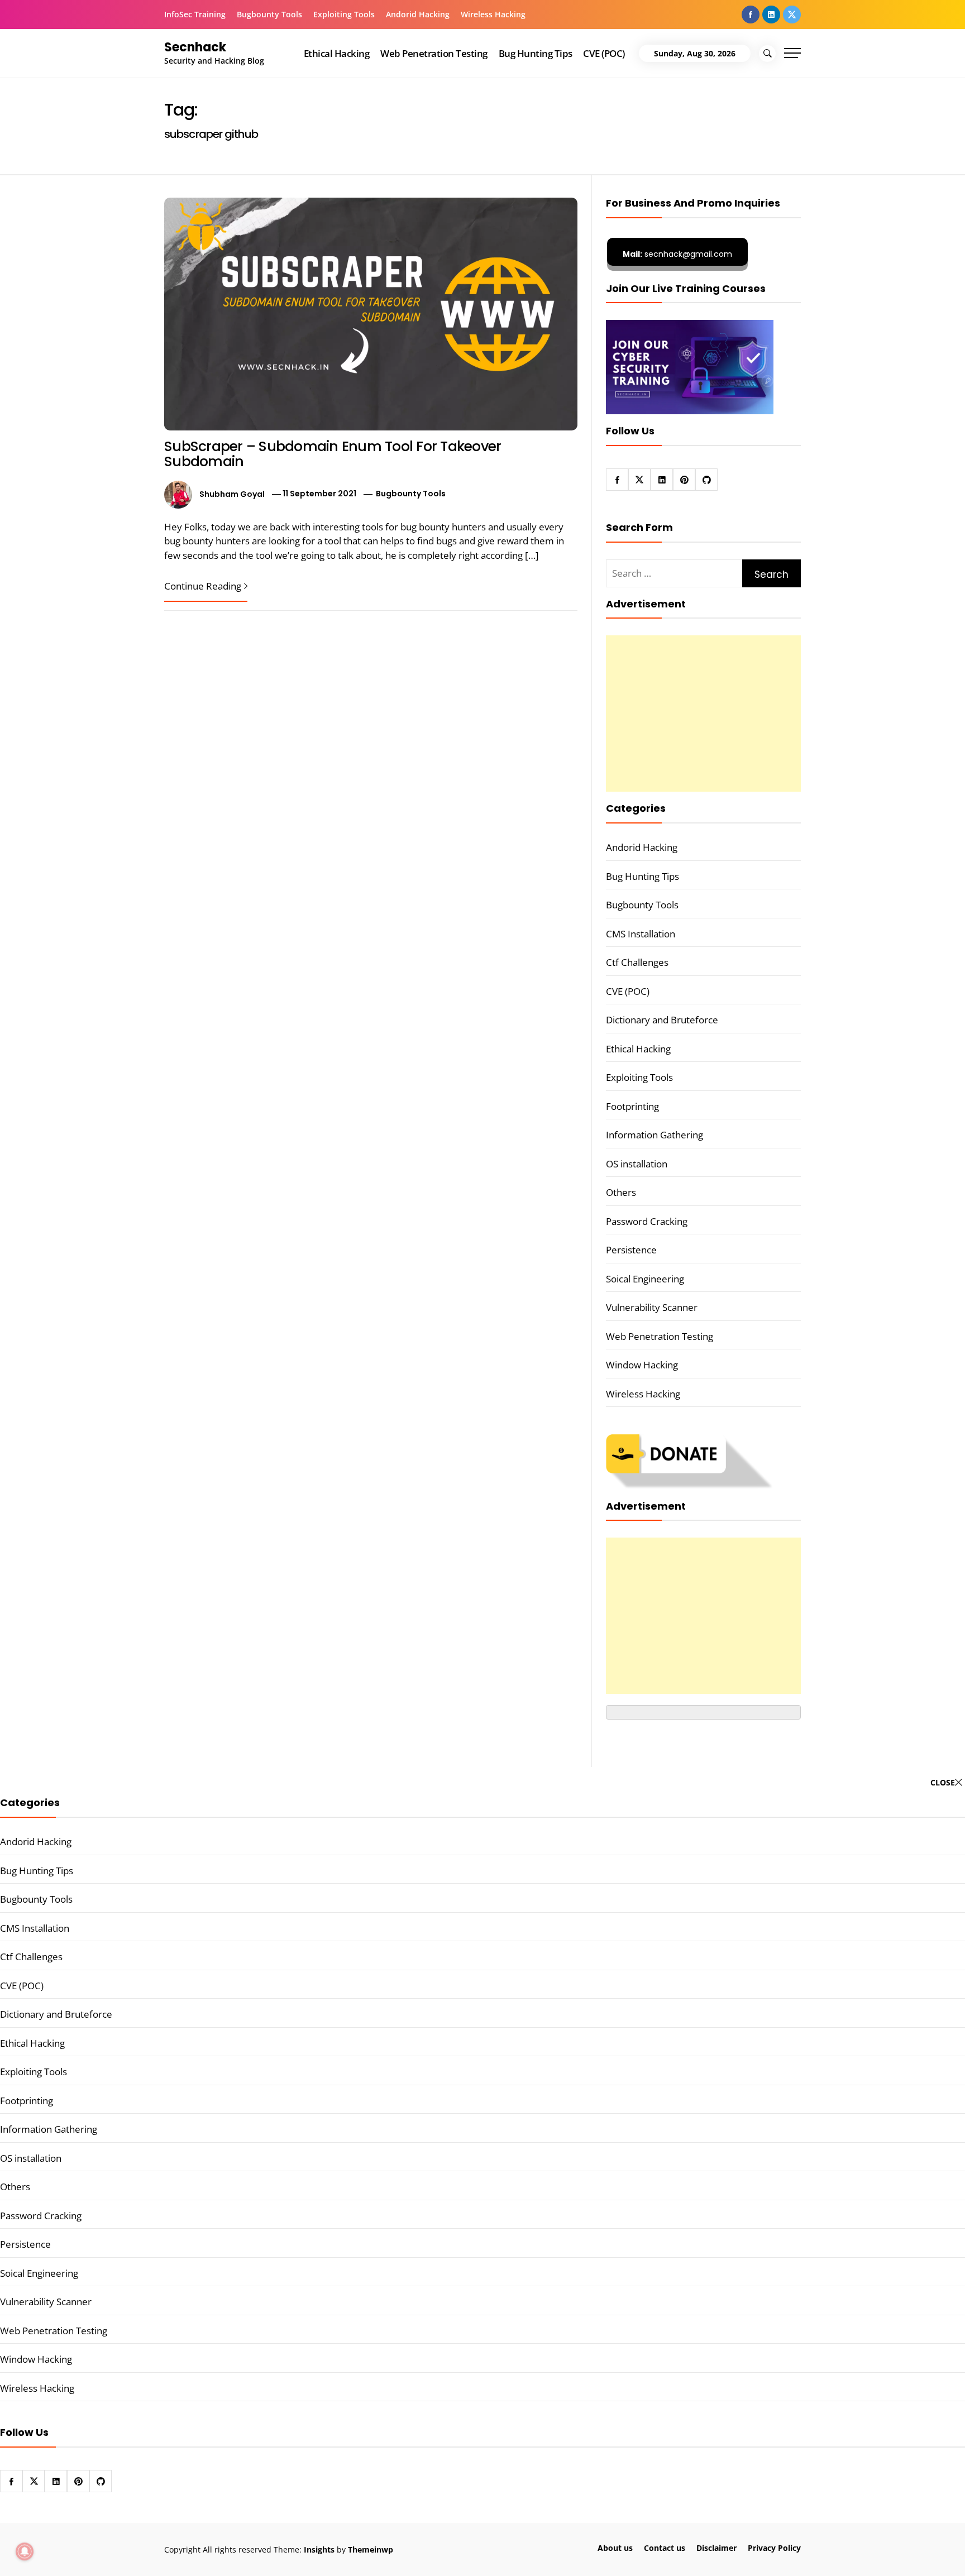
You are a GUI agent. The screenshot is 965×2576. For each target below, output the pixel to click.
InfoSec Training (195, 14)
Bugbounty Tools (269, 14)
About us (615, 2548)
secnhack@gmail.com (677, 254)
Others (621, 1192)
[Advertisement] (703, 714)
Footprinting (632, 1106)
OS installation (637, 1164)
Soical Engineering (645, 1279)
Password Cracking (647, 1221)
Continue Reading (203, 586)
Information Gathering (655, 1135)
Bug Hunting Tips (536, 53)
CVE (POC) (604, 53)
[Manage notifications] (25, 2551)
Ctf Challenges (637, 962)
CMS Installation (641, 934)
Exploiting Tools (344, 14)
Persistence (631, 1250)
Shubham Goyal (232, 494)
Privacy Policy (774, 2548)
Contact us (665, 2548)
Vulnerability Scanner (652, 1307)
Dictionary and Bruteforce (662, 1020)
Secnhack (195, 47)
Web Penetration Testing (434, 53)
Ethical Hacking (336, 53)
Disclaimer (716, 2548)
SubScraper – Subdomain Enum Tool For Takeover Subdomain (333, 454)
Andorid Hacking (418, 14)
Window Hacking (642, 1365)
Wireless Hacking (493, 14)
